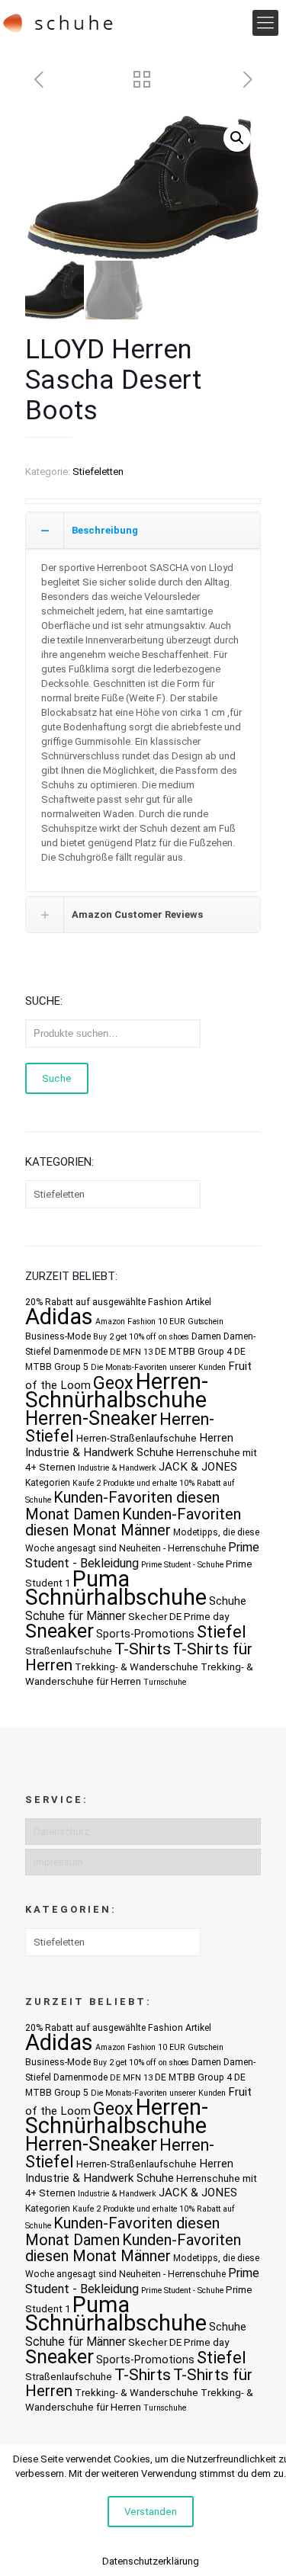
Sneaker (59, 1631)
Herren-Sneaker (91, 1418)
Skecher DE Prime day (178, 1617)
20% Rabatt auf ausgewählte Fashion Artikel (118, 1302)
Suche (57, 1078)
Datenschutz (61, 1832)
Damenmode (80, 1352)
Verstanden (151, 2512)
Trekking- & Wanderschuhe (137, 1667)
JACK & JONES (198, 1467)
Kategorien (48, 1483)
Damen (206, 1336)
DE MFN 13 (131, 1352)
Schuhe (228, 1601)
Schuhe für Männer (76, 1616)
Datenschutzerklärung (151, 2561)
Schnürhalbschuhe (116, 1597)
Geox (113, 1383)
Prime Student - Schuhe (182, 1565)
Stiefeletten (98, 472)
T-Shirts (143, 1649)
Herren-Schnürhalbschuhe (117, 1391)
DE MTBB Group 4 (193, 1352)
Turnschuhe (165, 1682)
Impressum (58, 1862)
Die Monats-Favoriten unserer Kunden (158, 1367)
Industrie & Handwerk (117, 1468)
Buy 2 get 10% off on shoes (141, 1337)
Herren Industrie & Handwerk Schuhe (129, 1445)
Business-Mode (58, 1336)
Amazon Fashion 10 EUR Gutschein (159, 1322)
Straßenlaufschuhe (69, 1651)
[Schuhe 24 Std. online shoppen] (58, 23)
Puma (101, 1579)
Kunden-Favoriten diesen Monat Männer (133, 1522)
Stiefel (222, 1632)
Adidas (59, 1317)
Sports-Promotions (145, 1634)
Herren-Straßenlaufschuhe (137, 1438)
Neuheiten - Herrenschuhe (172, 1548)
